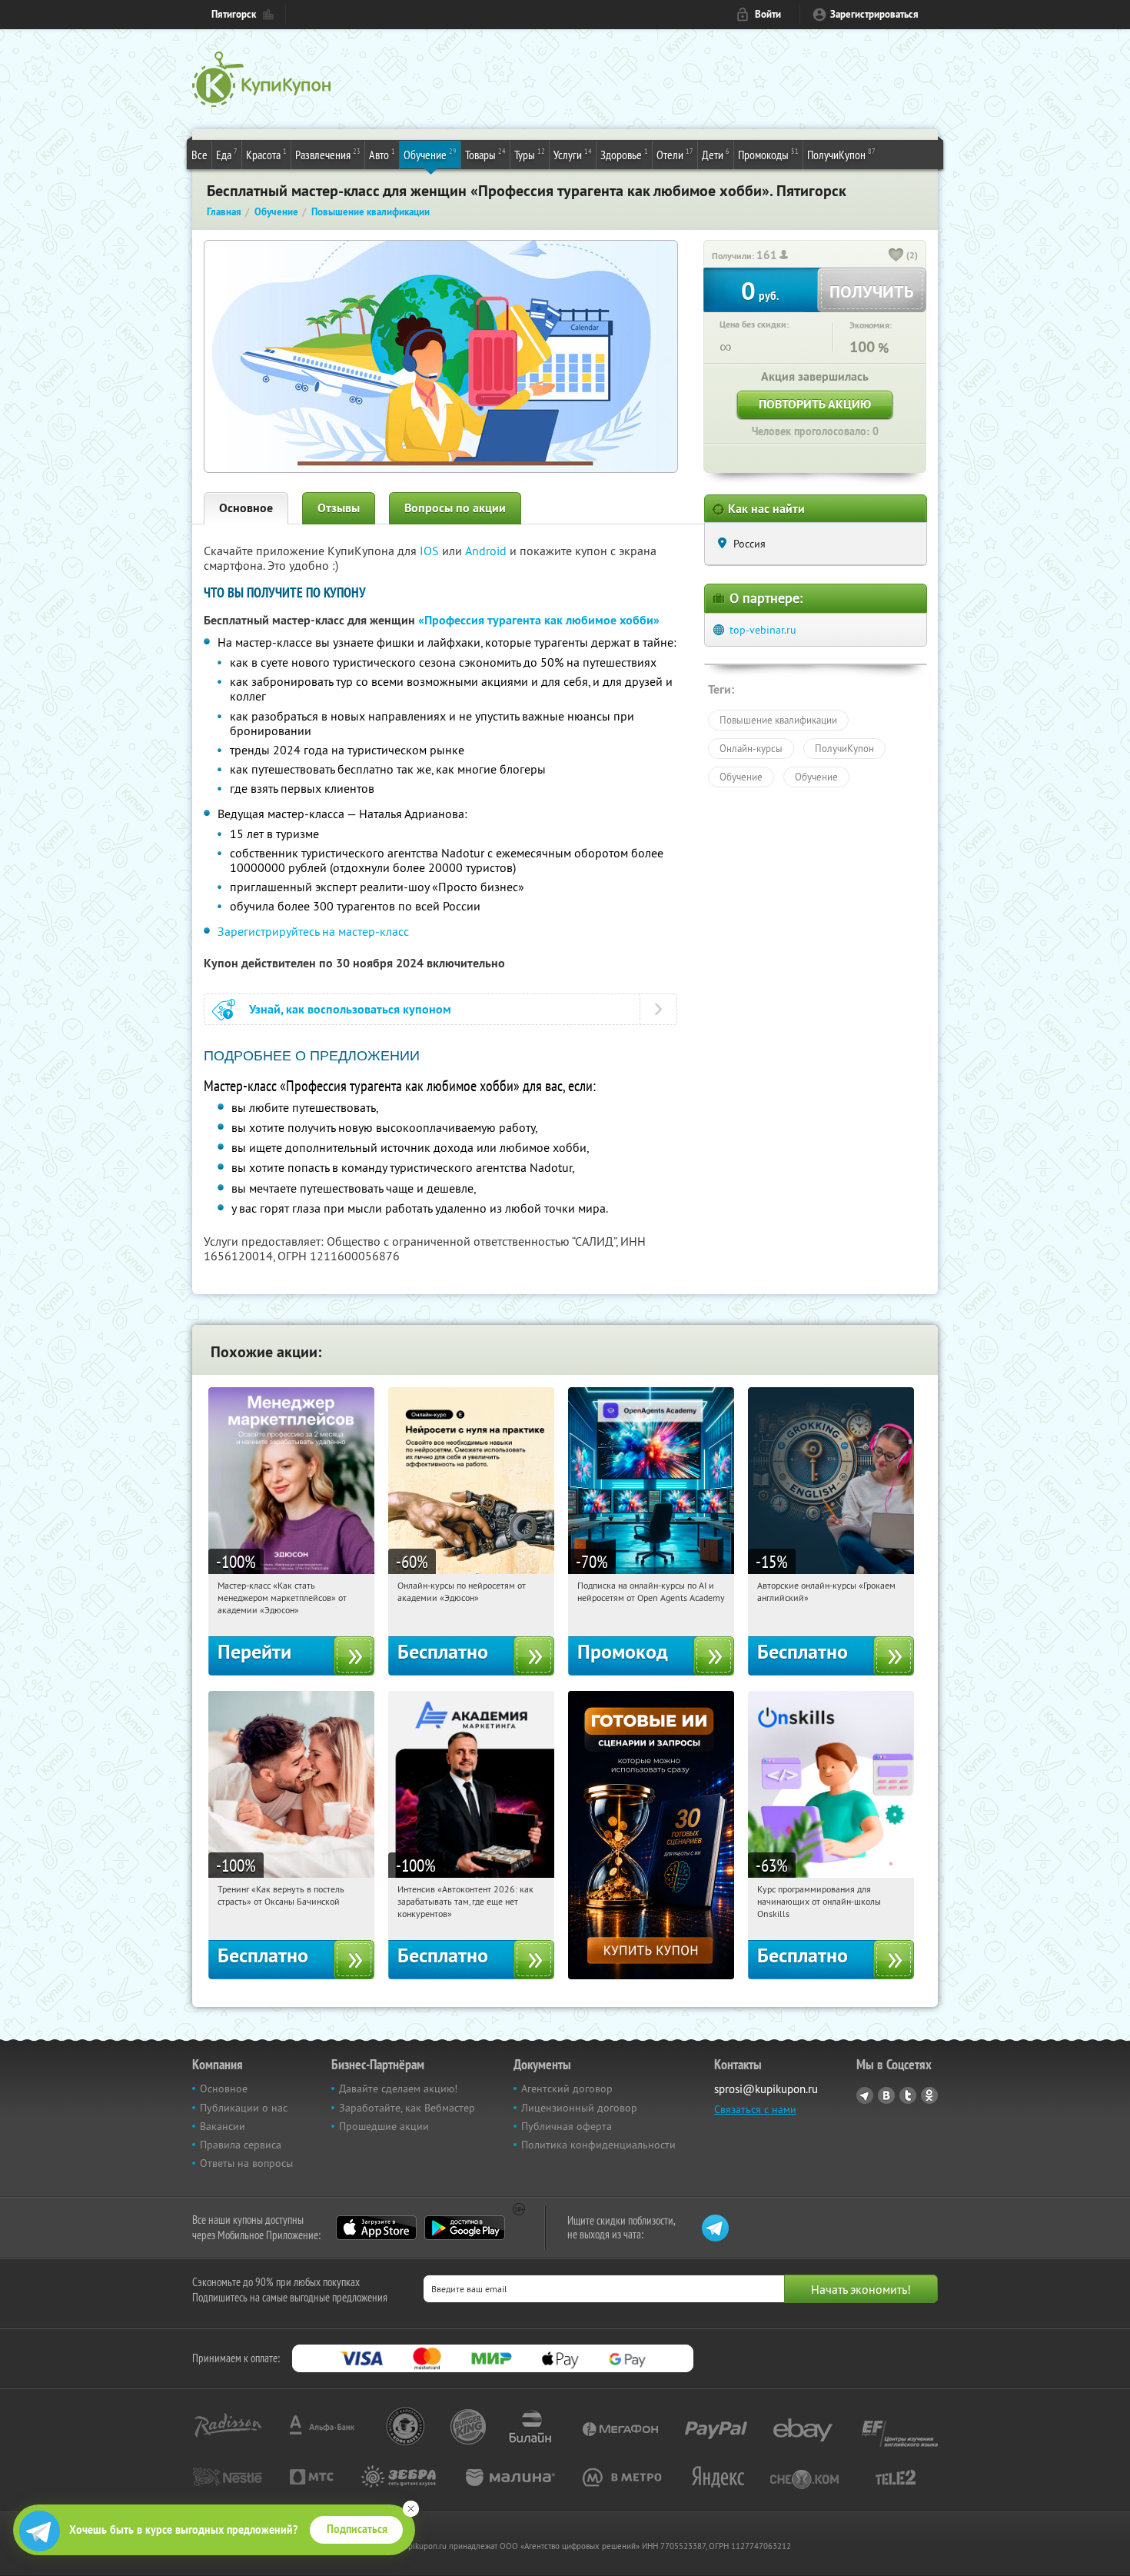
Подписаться (357, 2529)
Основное (246, 508)
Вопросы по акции (455, 508)
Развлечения (328, 154)
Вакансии (223, 2126)
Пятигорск (234, 14)
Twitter (908, 2095)
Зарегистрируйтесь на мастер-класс (313, 931)
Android (487, 551)
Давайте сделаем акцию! (398, 2088)
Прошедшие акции (384, 2126)
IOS (431, 551)
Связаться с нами (755, 2109)
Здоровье (624, 154)
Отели (675, 154)
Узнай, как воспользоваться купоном (350, 1009)
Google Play (465, 2228)
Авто (382, 154)
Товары (485, 154)
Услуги (573, 154)
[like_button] (896, 256)
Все (199, 155)
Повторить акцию (815, 404)
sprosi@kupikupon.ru (766, 2089)
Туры (530, 154)
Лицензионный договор (579, 2108)
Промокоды (768, 154)
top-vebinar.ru (763, 630)
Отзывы (339, 508)
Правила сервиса (241, 2145)
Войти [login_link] (768, 14)
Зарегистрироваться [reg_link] (874, 14)
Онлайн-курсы (751, 748)
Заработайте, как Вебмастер (407, 2108)
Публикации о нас (244, 2108)
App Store (376, 2228)
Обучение (430, 154)
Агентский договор (567, 2088)
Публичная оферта (567, 2126)
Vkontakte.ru (886, 2095)
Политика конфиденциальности (598, 2145)
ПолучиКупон (841, 154)
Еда (227, 154)
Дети (716, 154)
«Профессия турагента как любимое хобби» (539, 620)
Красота (266, 154)
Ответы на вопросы (246, 2163)
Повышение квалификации (778, 720)
